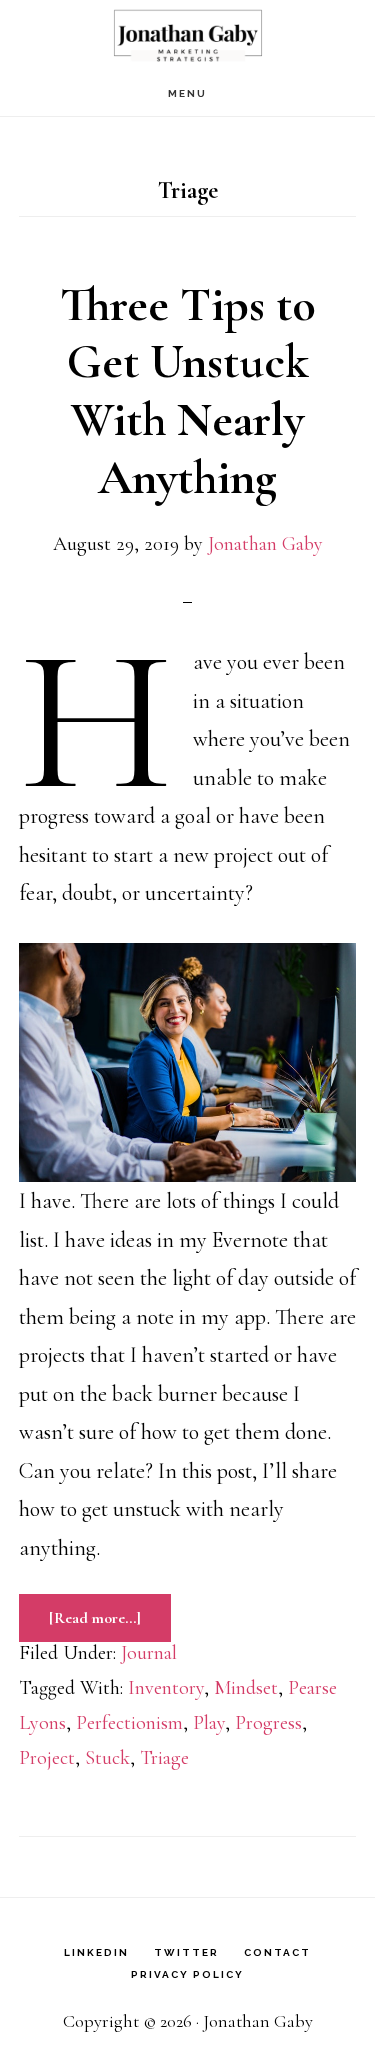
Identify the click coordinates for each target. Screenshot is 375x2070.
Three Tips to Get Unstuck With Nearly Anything (188, 391)
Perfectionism (129, 1723)
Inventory (166, 1688)
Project (47, 1758)
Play (209, 1723)
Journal (149, 1653)
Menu (187, 93)
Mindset (246, 1688)
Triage (164, 1758)
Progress (268, 1723)
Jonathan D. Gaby (188, 35)
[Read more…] (110, 1618)
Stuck (107, 1758)
